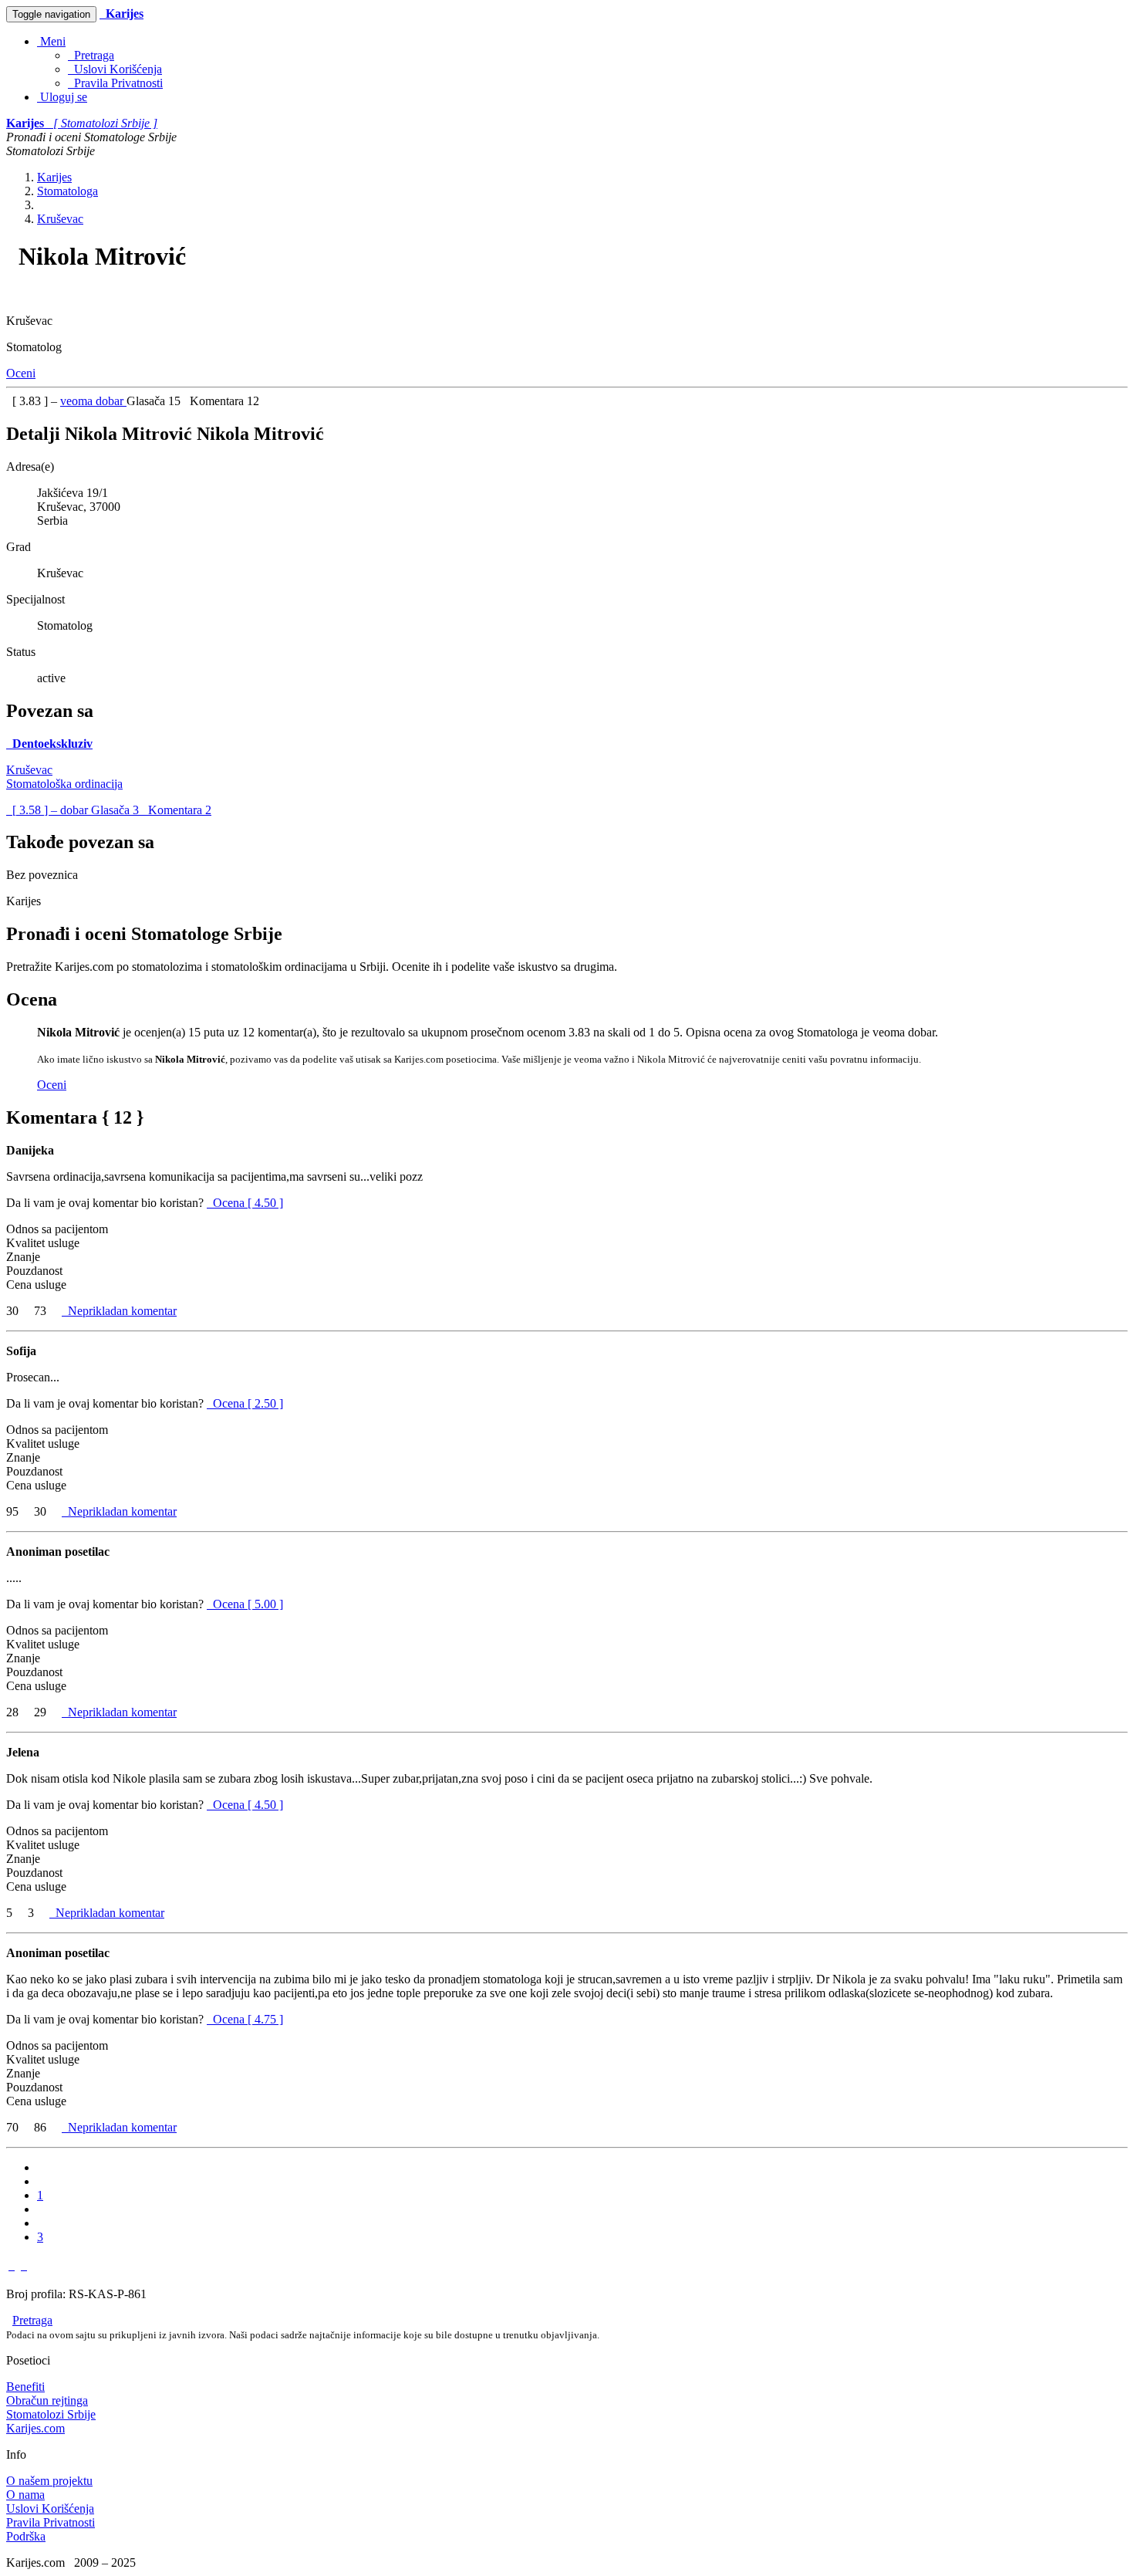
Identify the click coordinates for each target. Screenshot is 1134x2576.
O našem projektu (49, 2481)
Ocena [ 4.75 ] (248, 2019)
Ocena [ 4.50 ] (248, 1203)
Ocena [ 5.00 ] (248, 1604)
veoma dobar (93, 401)
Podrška (26, 2536)
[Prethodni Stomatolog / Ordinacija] (12, 2265)
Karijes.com (35, 2428)
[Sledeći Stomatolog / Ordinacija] (24, 2265)
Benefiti (25, 2387)
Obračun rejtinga (47, 2400)
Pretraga (91, 55)
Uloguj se (62, 97)
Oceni (21, 373)
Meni (51, 41)
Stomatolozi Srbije (51, 2414)
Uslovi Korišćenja (115, 69)
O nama (25, 2495)
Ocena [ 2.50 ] (248, 1403)
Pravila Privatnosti (115, 83)
